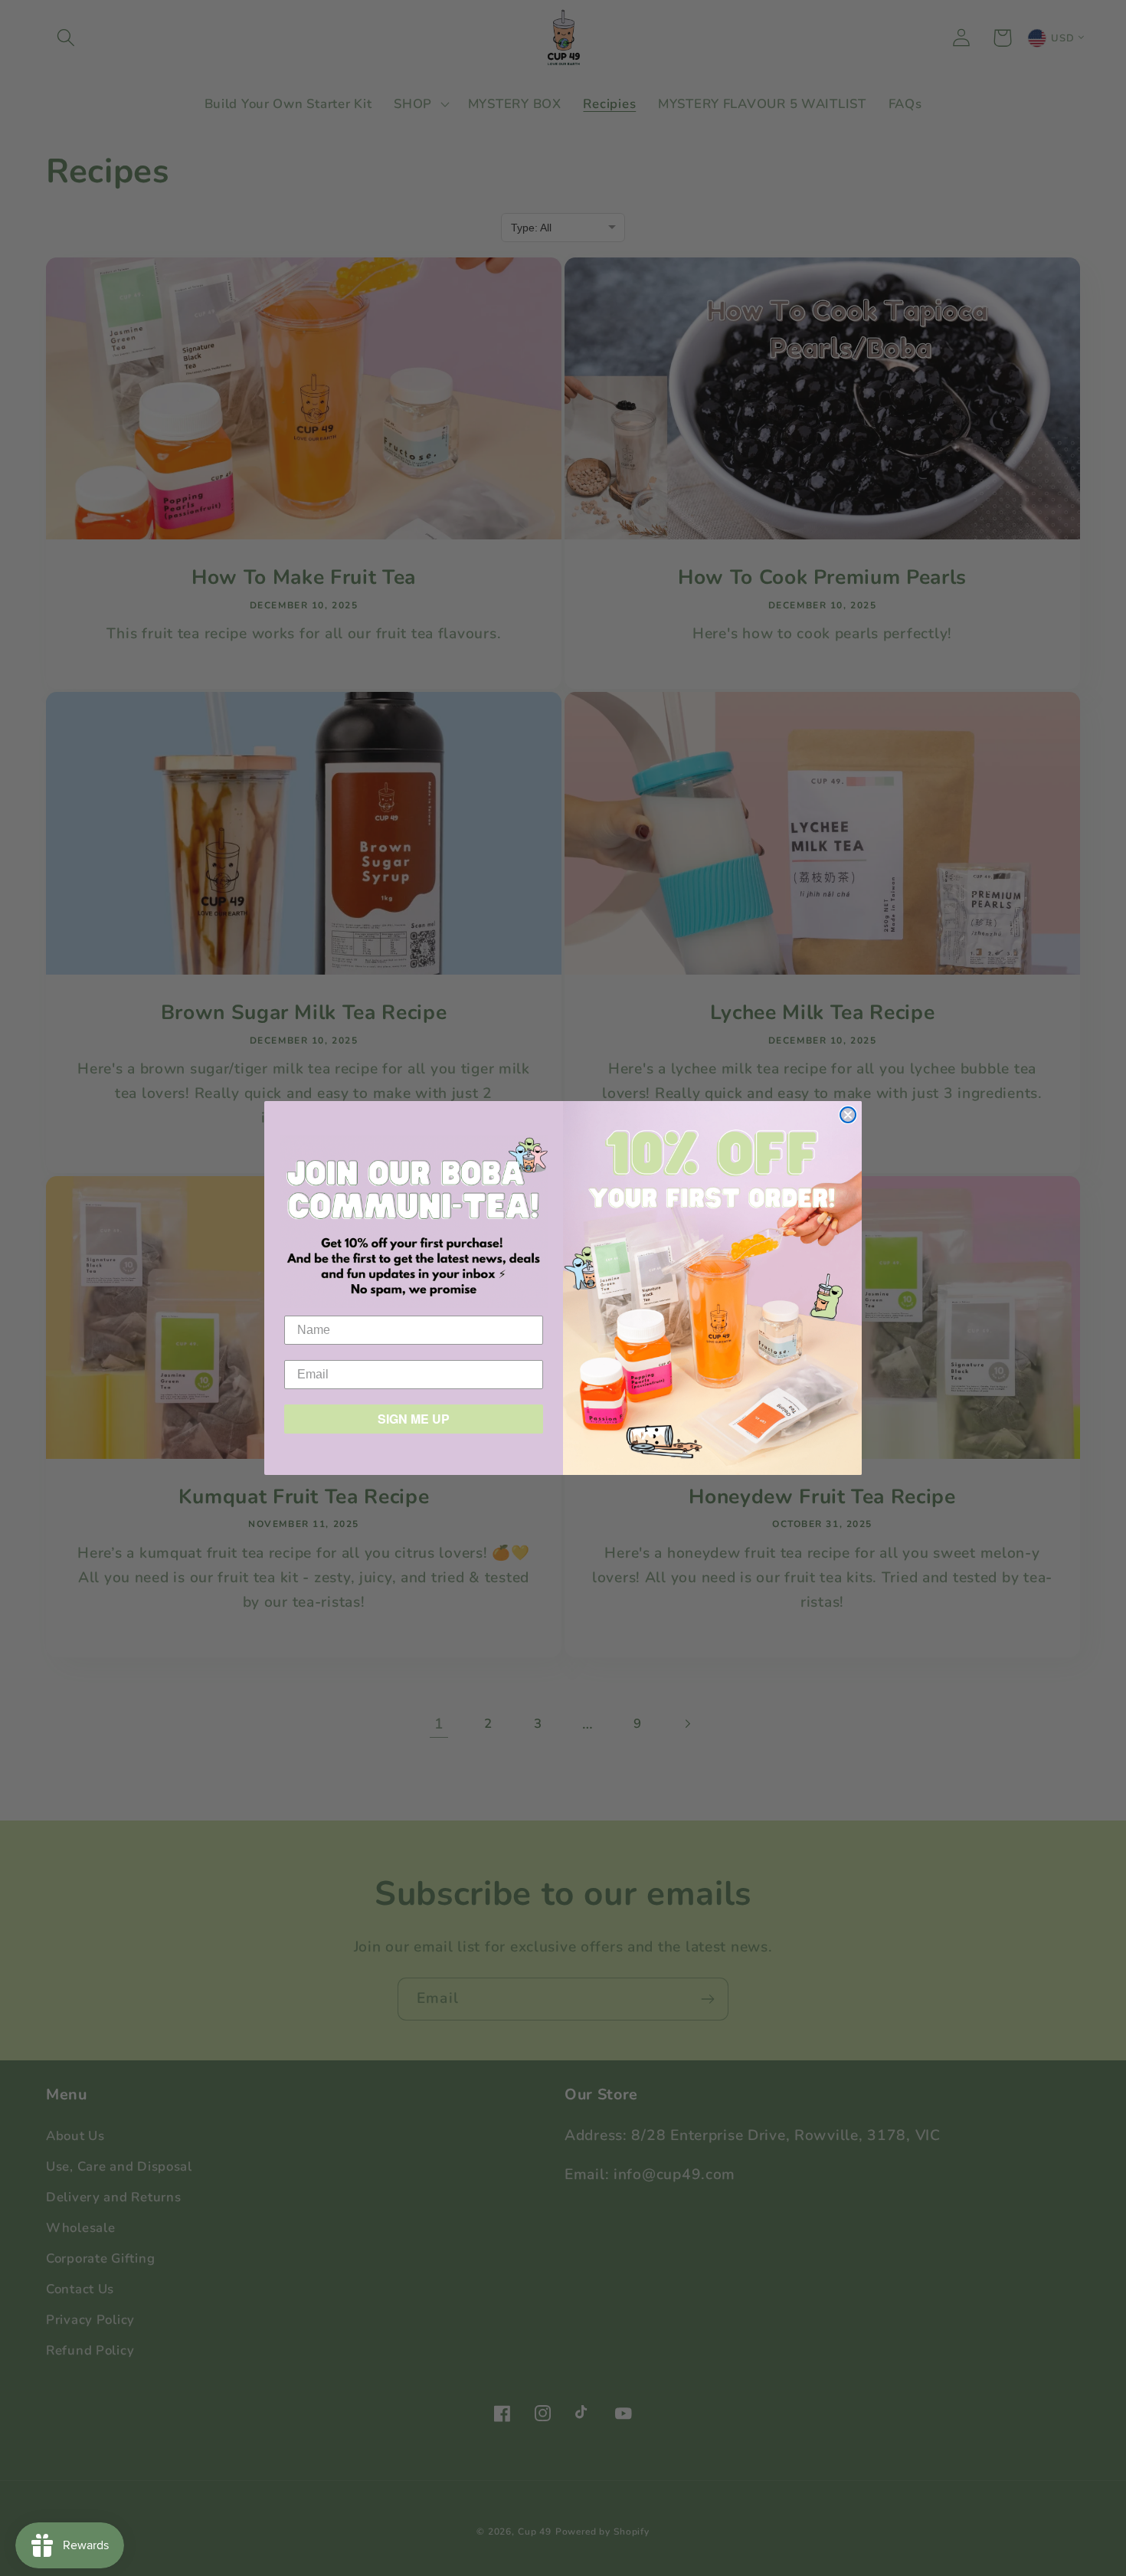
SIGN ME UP (414, 1419)
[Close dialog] (848, 1115)
